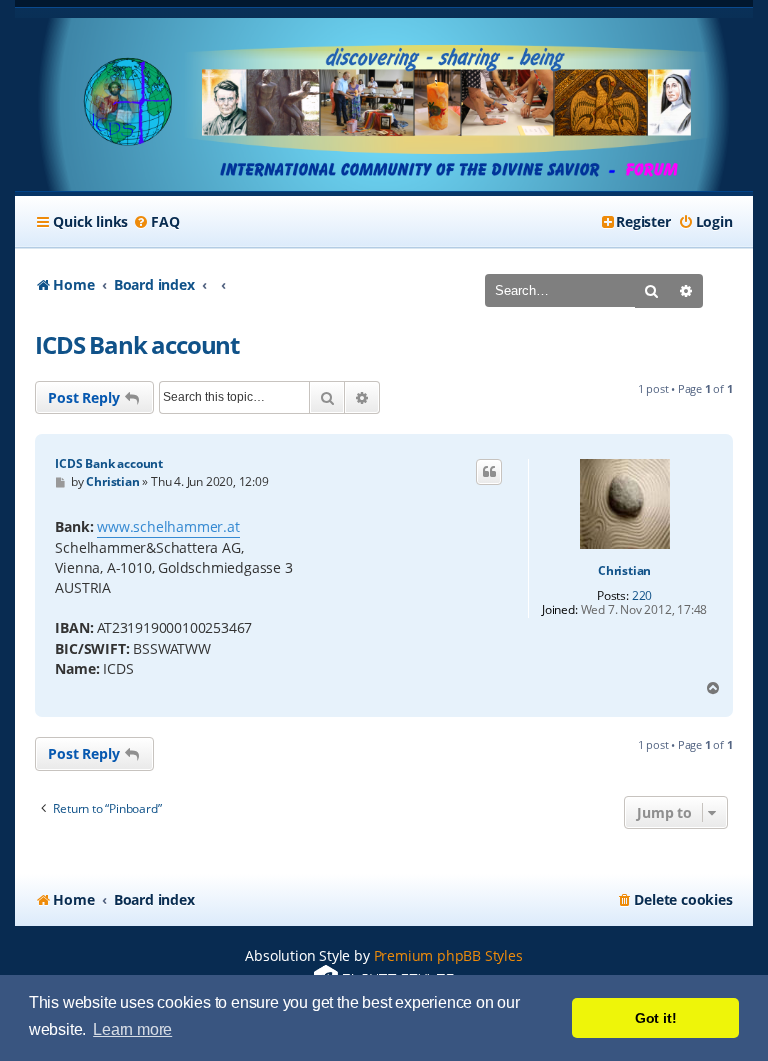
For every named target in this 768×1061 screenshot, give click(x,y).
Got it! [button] (656, 1018)
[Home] (383, 104)
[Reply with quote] (489, 472)
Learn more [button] (132, 1029)
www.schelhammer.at (168, 526)
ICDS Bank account (137, 344)
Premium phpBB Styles (448, 955)
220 (642, 596)
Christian (624, 571)
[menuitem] (156, 222)
